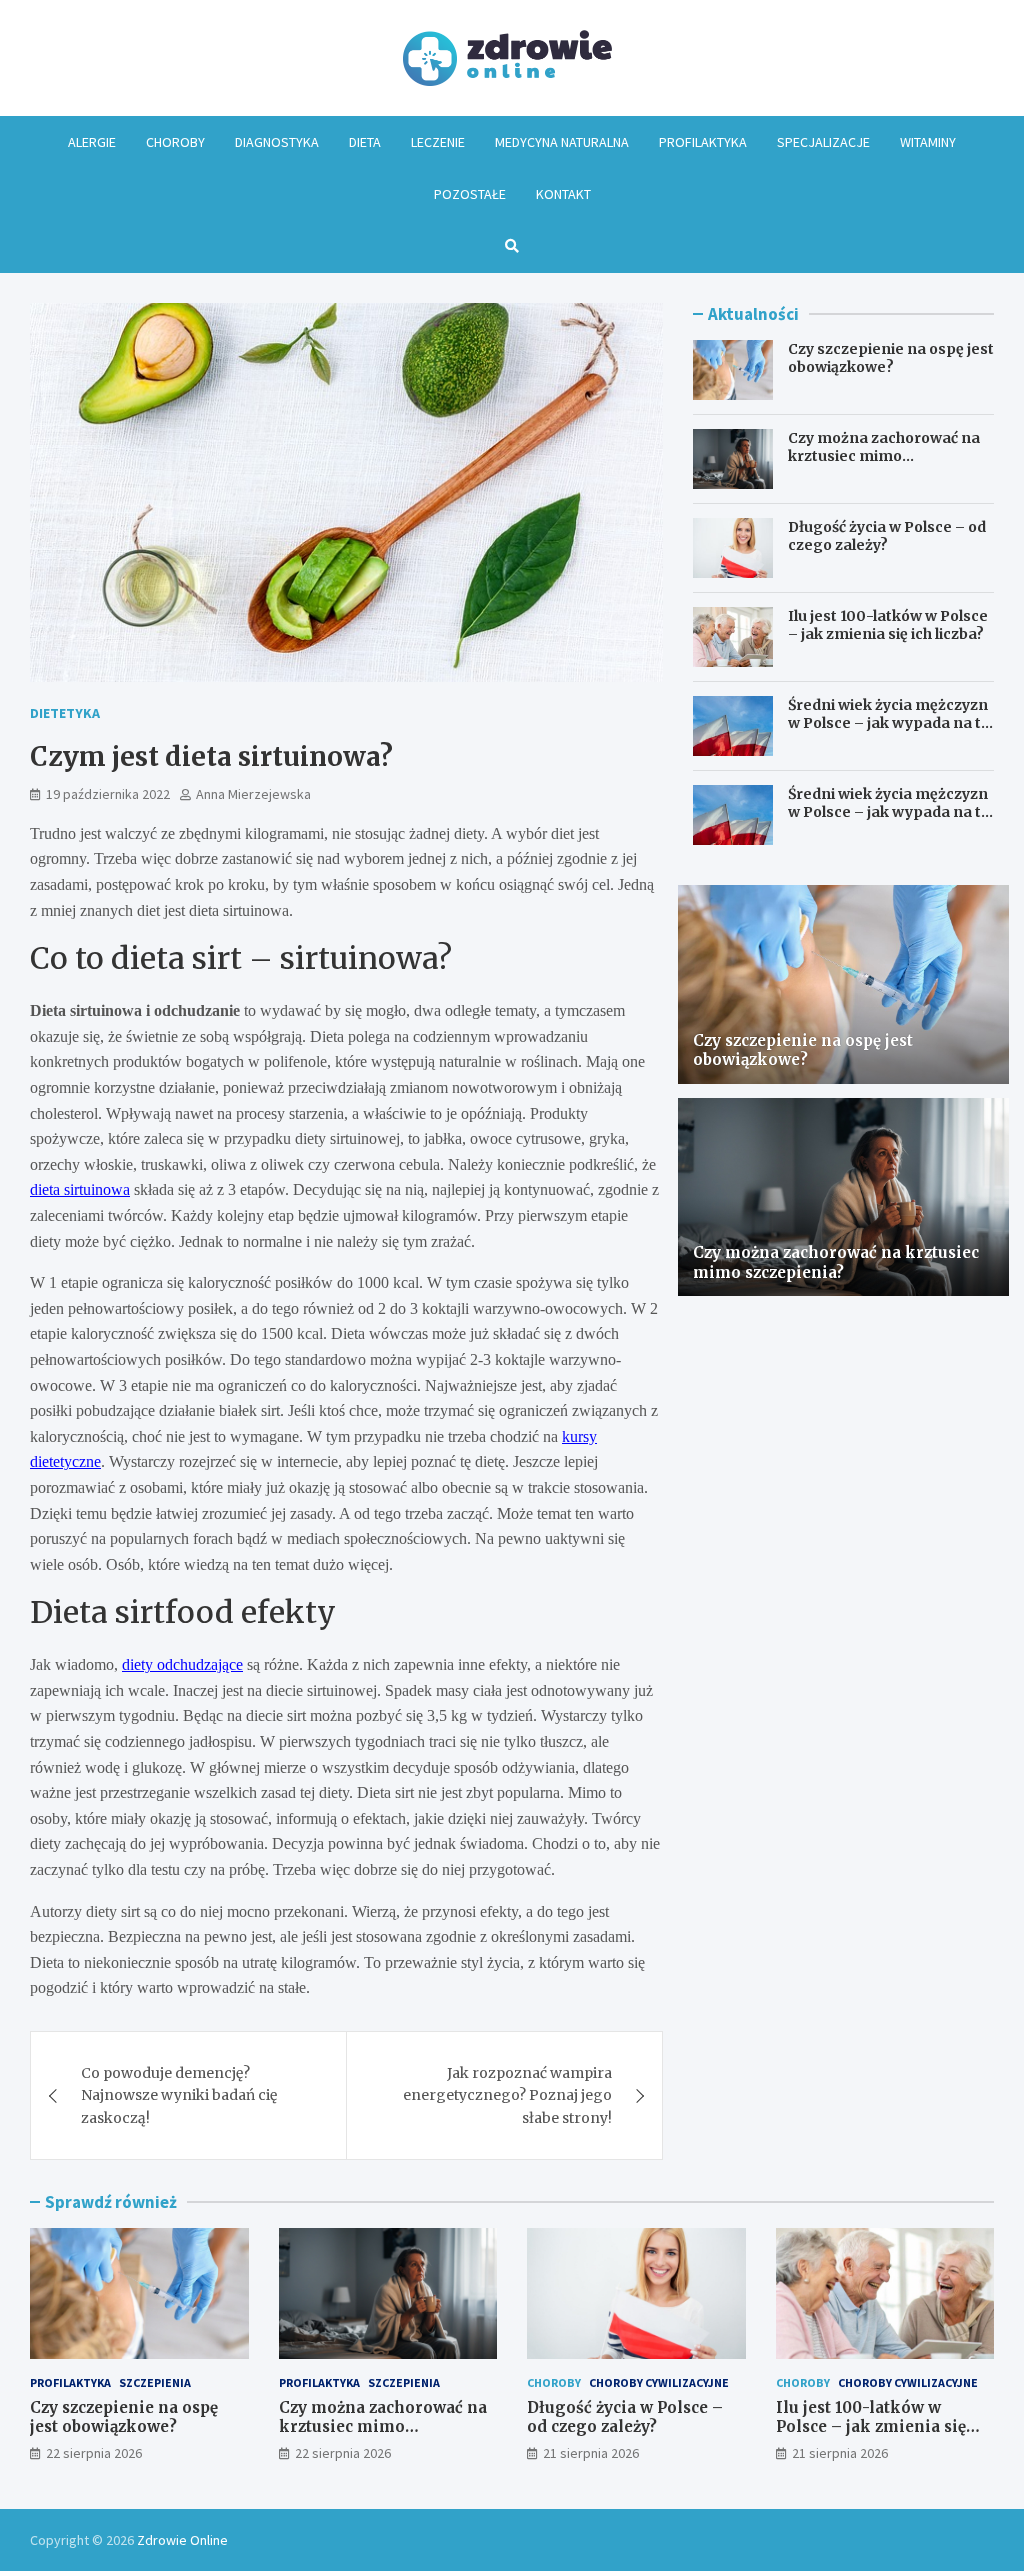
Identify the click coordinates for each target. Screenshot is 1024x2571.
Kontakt (563, 194)
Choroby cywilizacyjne (659, 2382)
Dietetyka (65, 713)
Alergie (92, 142)
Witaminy (928, 142)
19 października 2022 (108, 794)
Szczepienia (155, 2382)
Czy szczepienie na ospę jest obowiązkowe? (891, 358)
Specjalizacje (823, 142)
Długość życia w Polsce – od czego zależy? (887, 536)
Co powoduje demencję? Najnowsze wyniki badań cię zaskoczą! (179, 2095)
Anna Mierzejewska (253, 794)
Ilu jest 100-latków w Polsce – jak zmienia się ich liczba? (888, 625)
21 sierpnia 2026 (591, 2453)
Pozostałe (470, 194)
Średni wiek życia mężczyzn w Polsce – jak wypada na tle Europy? (891, 723)
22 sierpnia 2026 (94, 2453)
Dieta (365, 142)
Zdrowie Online (182, 2540)
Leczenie (438, 142)
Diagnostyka (277, 142)
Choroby (175, 142)
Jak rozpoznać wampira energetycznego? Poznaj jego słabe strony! (507, 2095)
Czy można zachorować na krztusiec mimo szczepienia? (884, 456)
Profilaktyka (703, 142)
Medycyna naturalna (562, 142)
